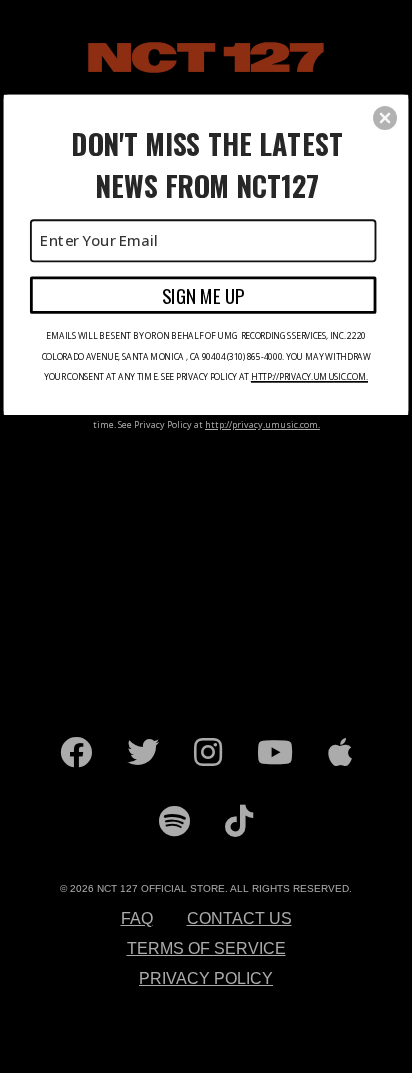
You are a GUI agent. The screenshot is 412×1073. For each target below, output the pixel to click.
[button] (385, 118)
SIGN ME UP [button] (203, 294)
